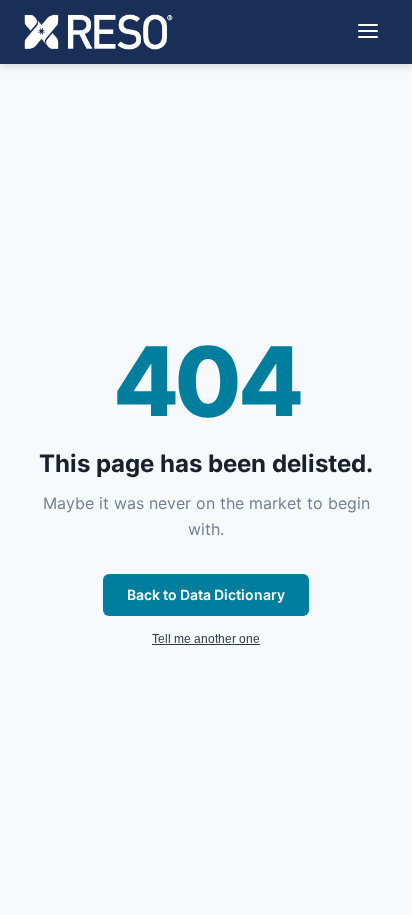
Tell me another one (206, 639)
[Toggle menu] (368, 32)
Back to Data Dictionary (206, 594)
